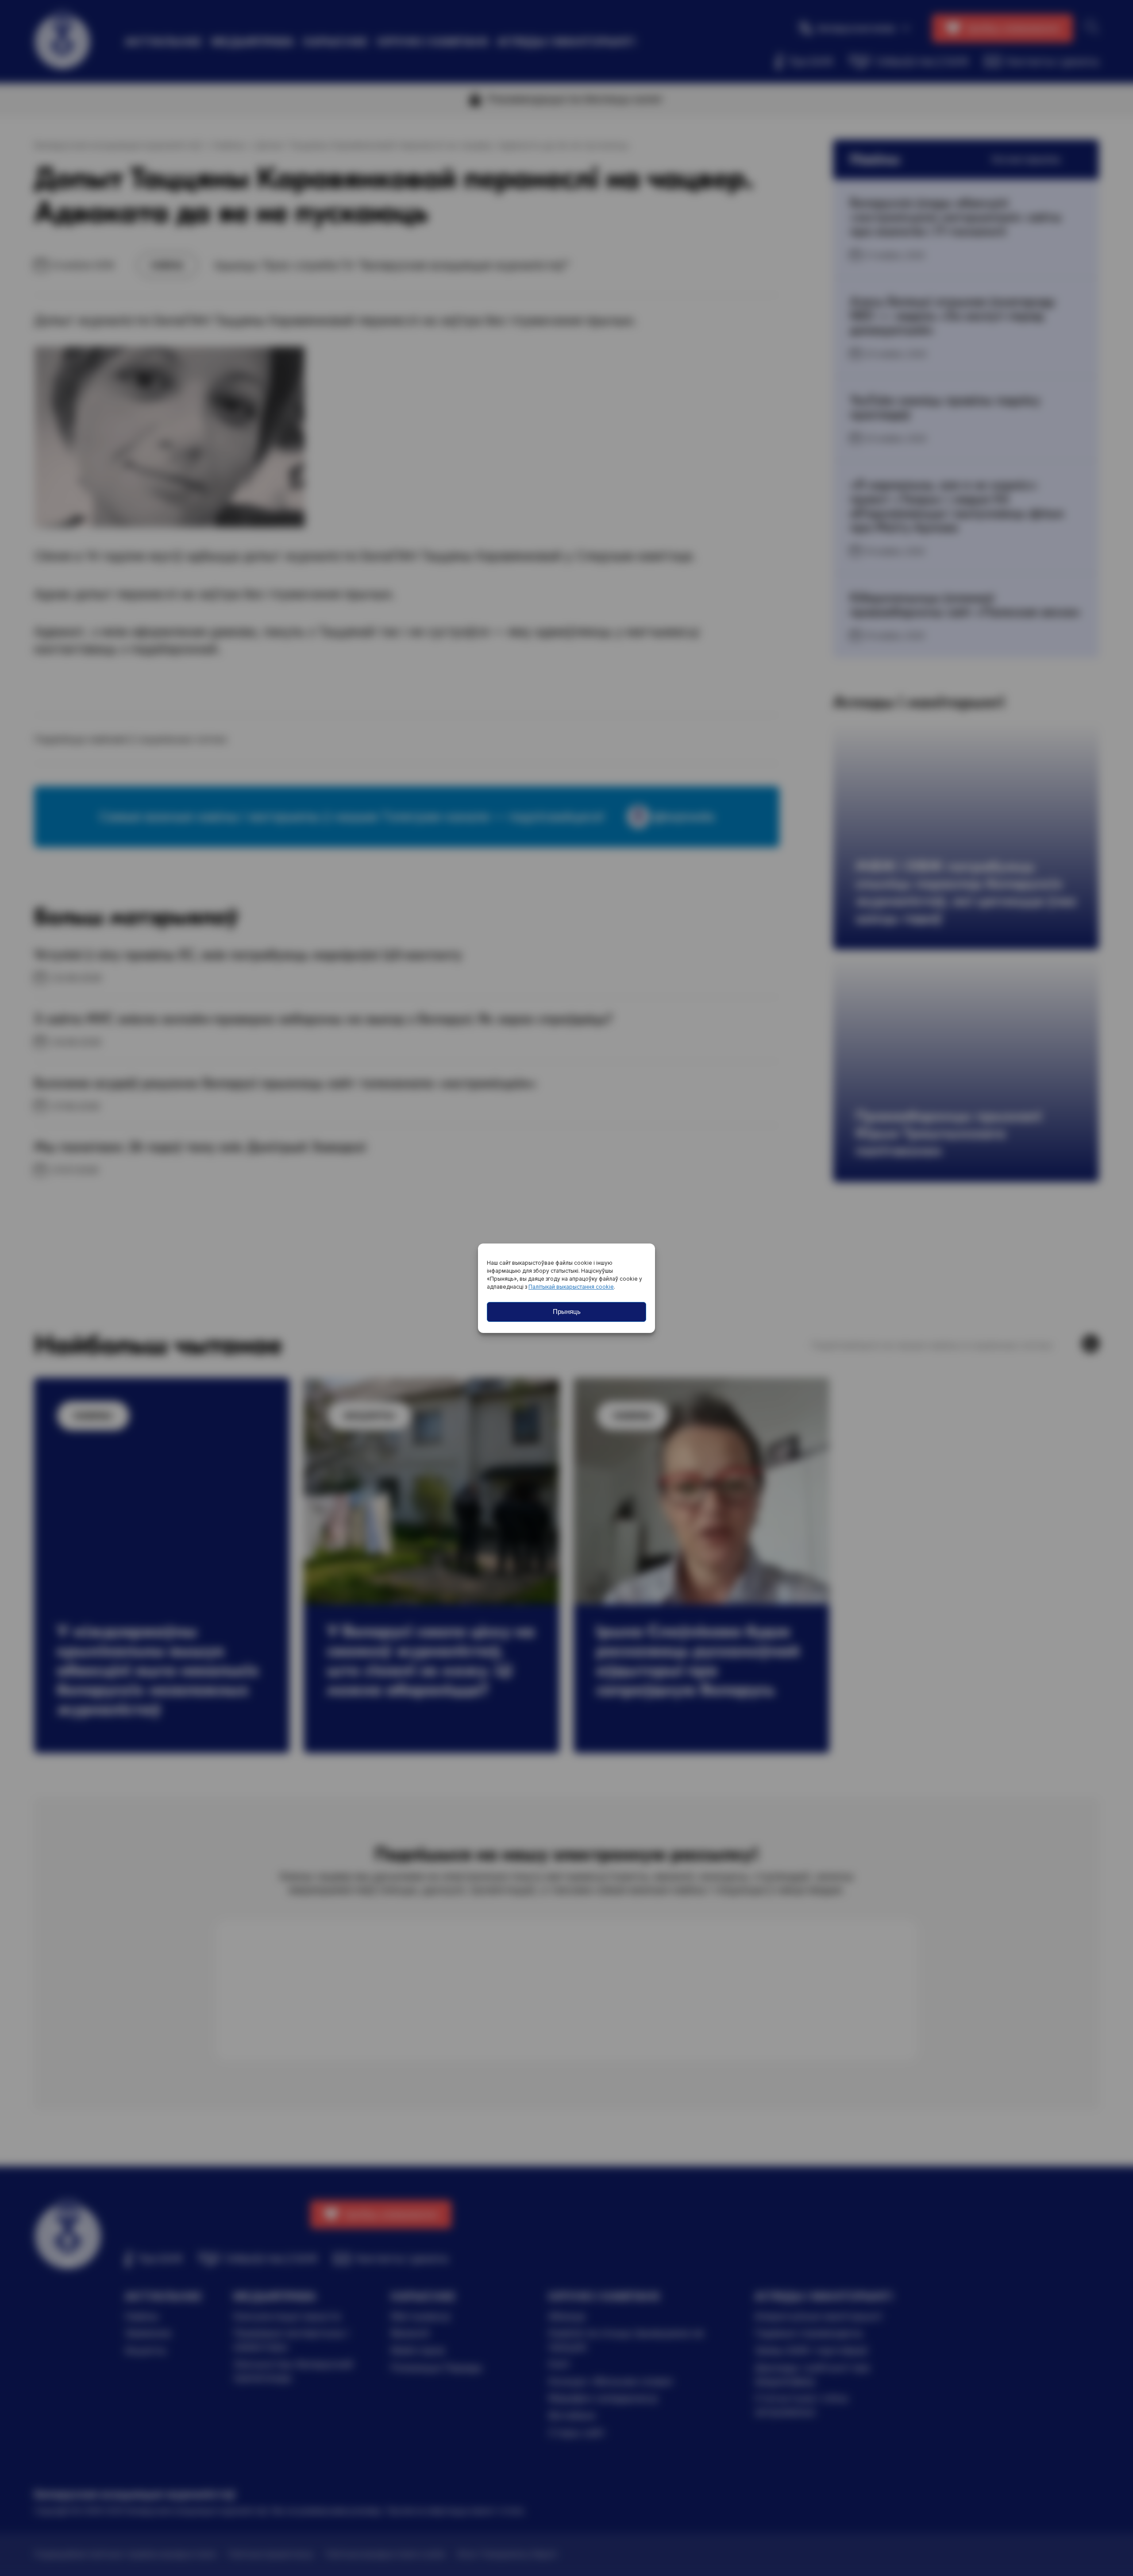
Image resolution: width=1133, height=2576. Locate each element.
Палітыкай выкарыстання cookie (571, 1287)
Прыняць (567, 1311)
